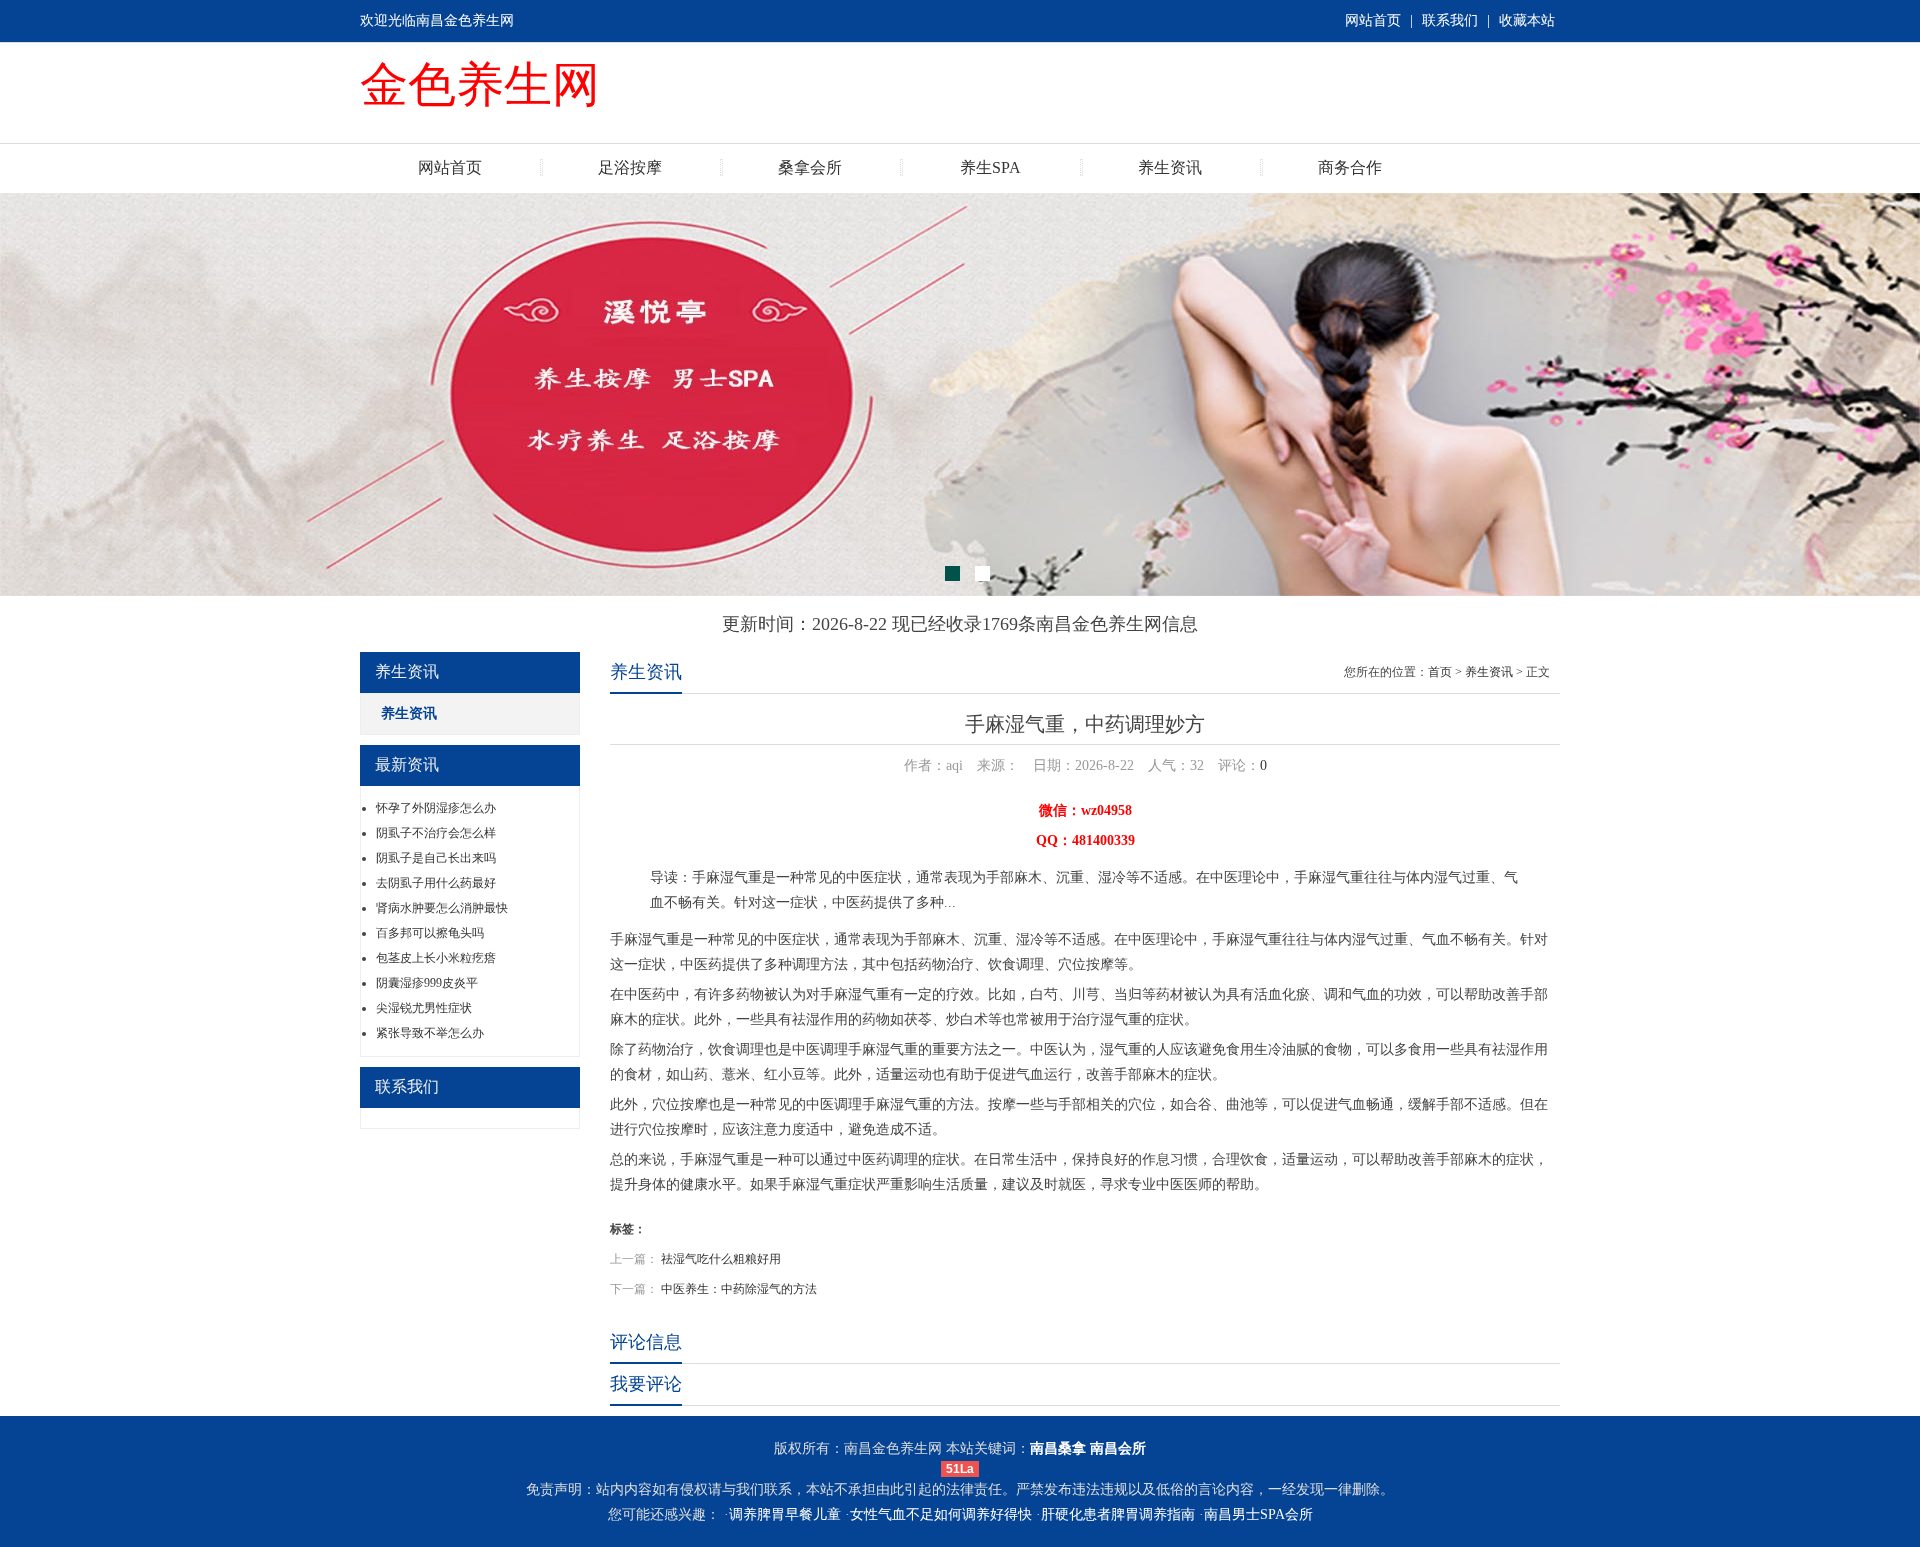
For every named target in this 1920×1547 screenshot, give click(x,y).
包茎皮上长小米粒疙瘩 (436, 958)
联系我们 (1450, 20)
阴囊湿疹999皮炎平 (427, 983)
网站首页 (1373, 20)
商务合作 (1350, 167)
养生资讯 (1170, 167)
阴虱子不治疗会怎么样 (436, 833)
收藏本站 (1527, 20)
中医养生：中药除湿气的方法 (739, 1289)
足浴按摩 (630, 167)
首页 (1440, 672)
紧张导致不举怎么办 (430, 1033)
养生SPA (990, 167)
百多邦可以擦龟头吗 (430, 933)
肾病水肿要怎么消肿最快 (442, 908)
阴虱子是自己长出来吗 (436, 858)
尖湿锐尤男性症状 (424, 1008)
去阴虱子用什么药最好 (436, 883)
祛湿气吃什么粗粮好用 (721, 1259)
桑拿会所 (810, 167)
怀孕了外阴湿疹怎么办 (436, 808)
